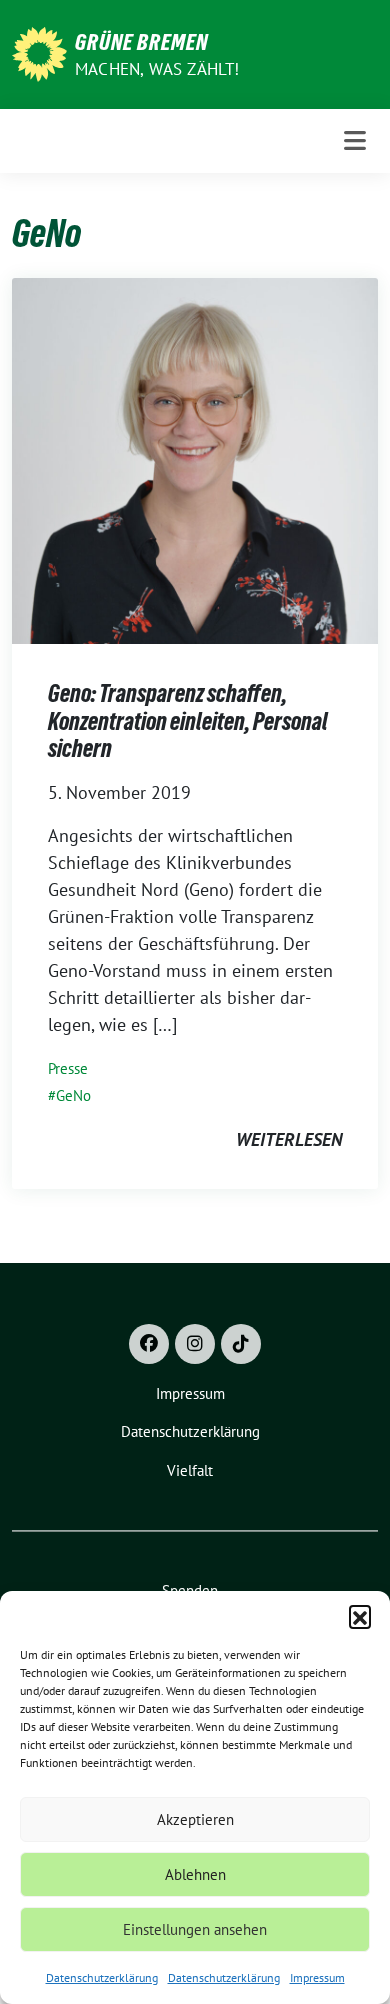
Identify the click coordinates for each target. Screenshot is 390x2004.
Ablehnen (195, 1874)
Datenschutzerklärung (102, 1977)
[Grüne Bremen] (39, 52)
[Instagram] (195, 1344)
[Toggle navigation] (355, 141)
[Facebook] (149, 1344)
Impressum (317, 1977)
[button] (360, 1616)
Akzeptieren (195, 1819)
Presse (68, 1068)
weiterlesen (289, 1139)
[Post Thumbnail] (195, 459)
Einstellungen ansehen (195, 1929)
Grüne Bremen (141, 42)
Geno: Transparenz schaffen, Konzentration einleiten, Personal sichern (188, 721)
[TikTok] (241, 1344)
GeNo (73, 1095)
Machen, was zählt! (157, 69)
